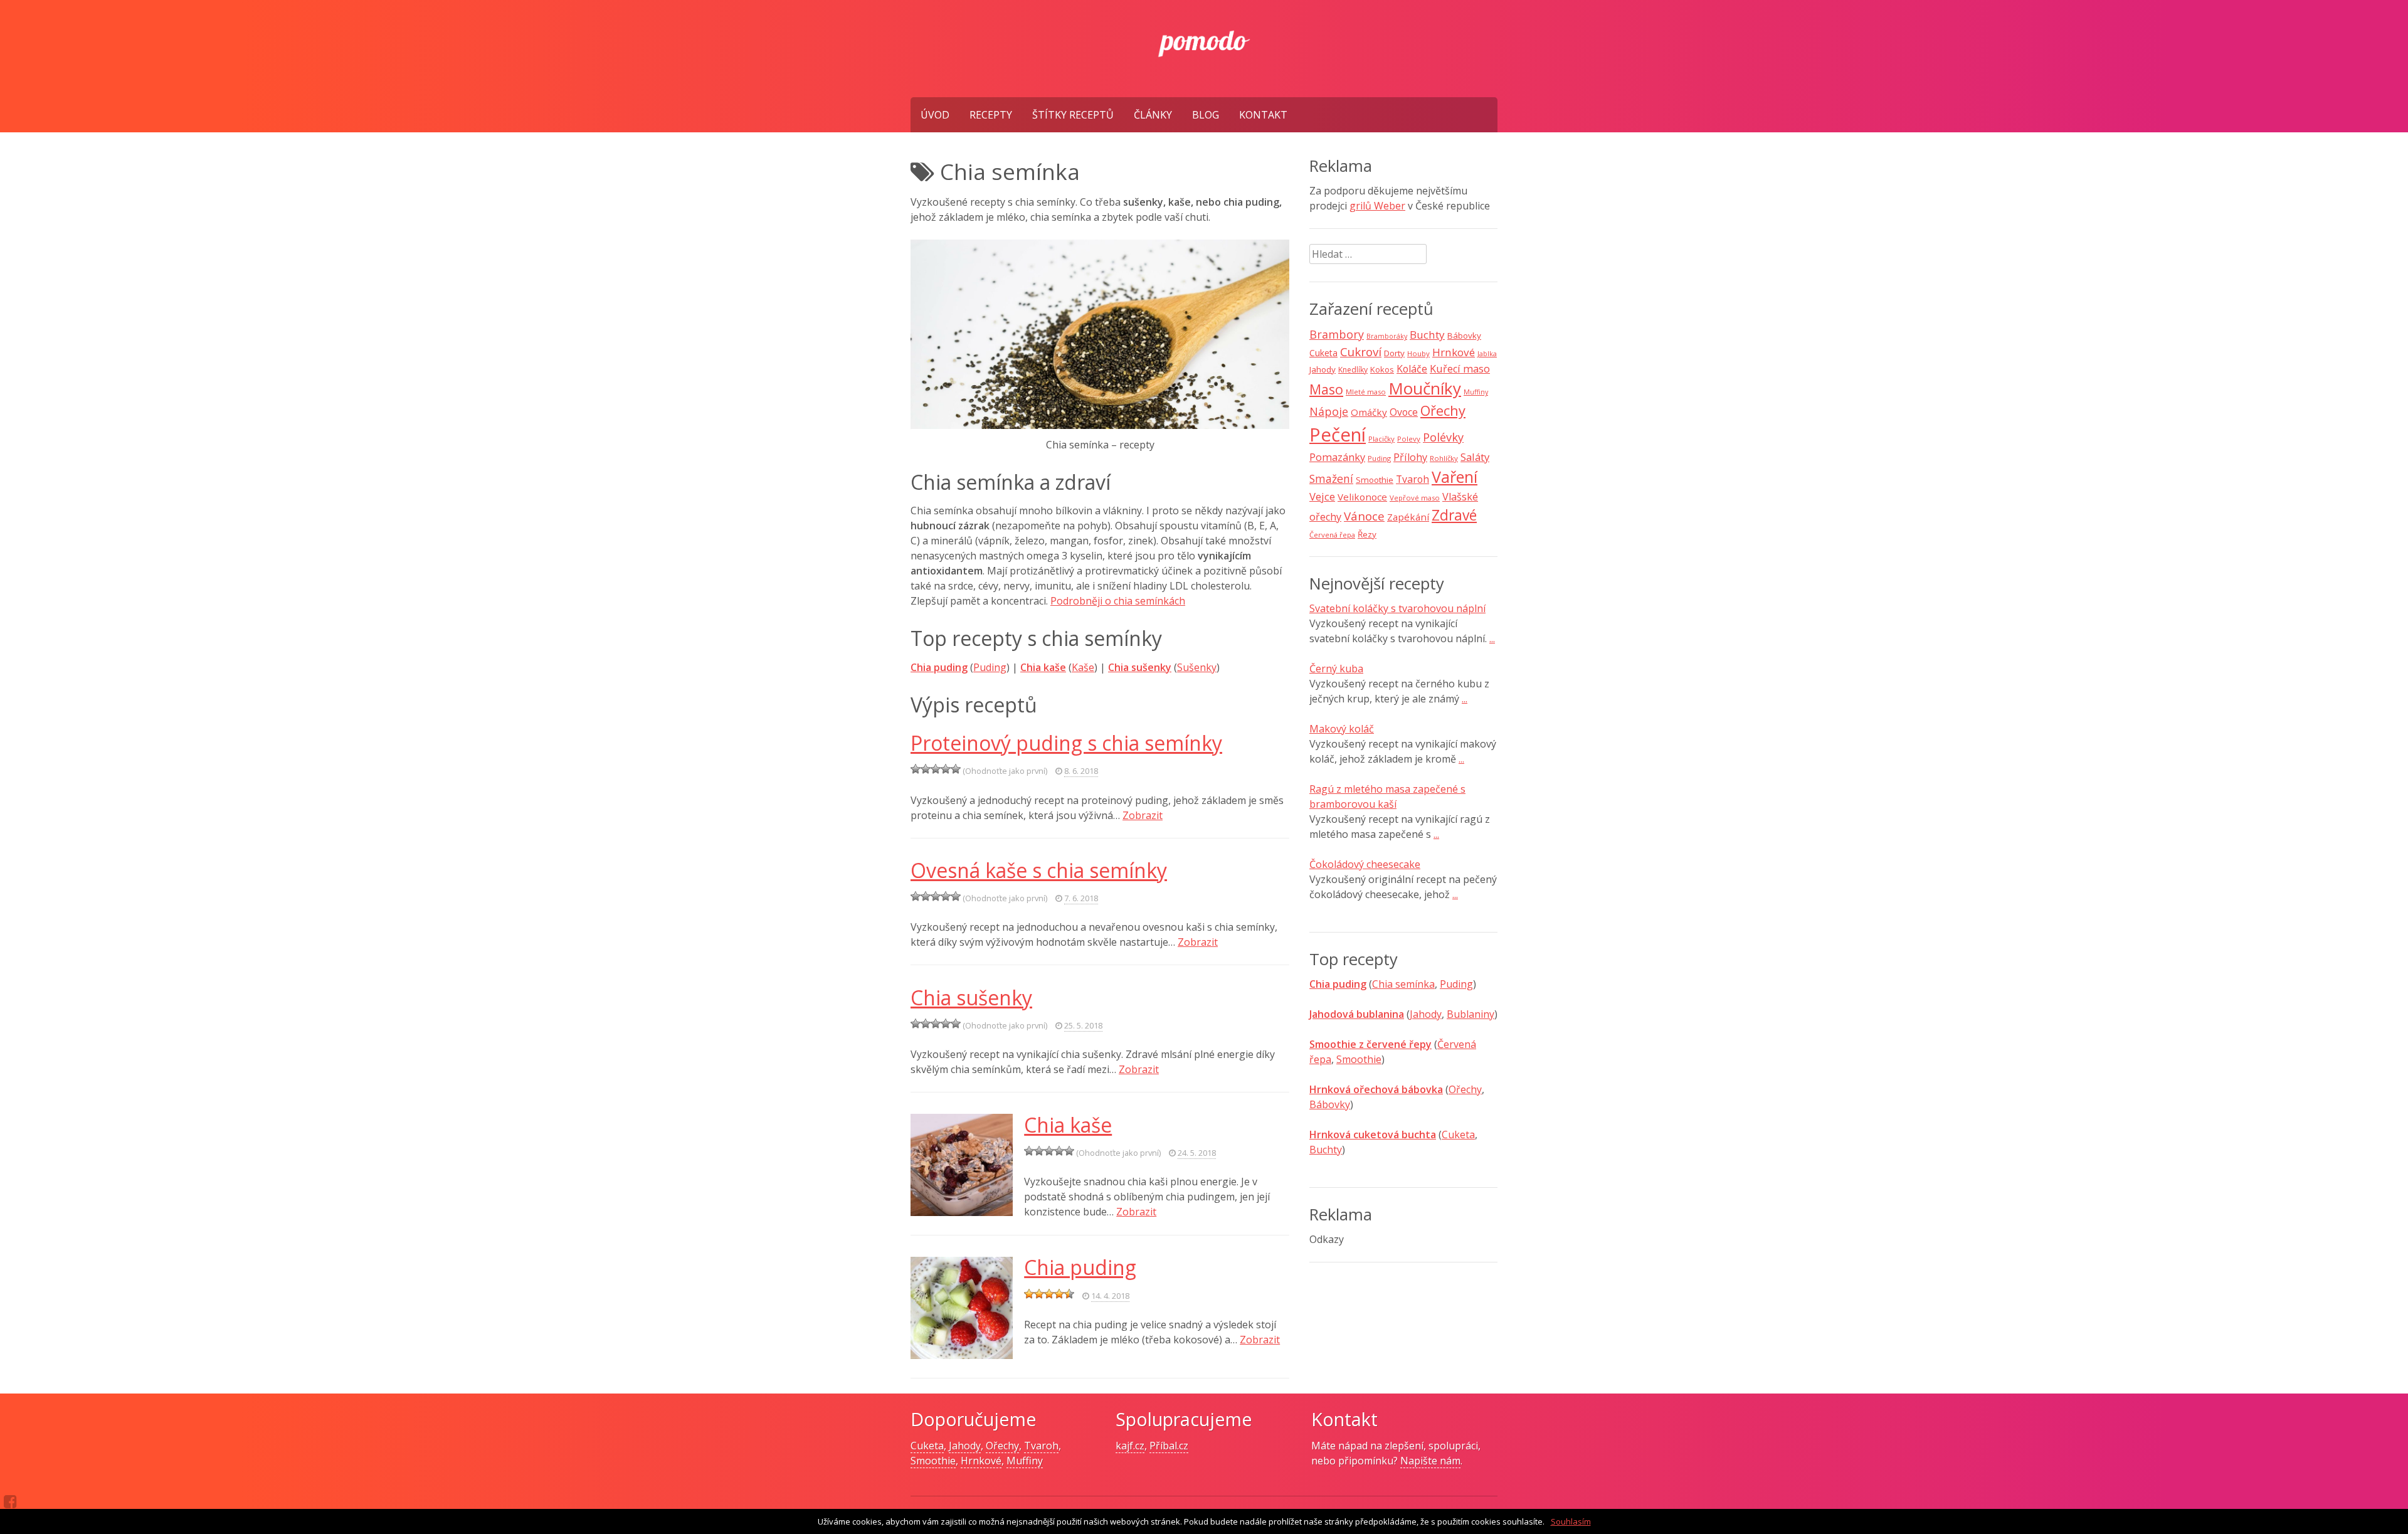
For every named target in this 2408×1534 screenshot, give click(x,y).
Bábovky (1464, 336)
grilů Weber (1377, 206)
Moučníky (1425, 388)
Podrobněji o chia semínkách (1118, 601)
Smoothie (1375, 480)
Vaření (1455, 477)
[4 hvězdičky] (946, 769)
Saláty (1475, 457)
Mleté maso (1366, 392)
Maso (1326, 389)
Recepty (991, 115)
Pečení (1338, 435)
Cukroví (1361, 352)
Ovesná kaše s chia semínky (1039, 870)
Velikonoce (1362, 497)
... (1492, 638)
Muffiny (1476, 392)
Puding (990, 667)
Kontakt (1263, 115)
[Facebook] (10, 1501)
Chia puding (939, 667)
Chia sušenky (971, 997)
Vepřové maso (1415, 498)
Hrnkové (1454, 352)
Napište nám (1430, 1461)
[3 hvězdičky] (936, 769)
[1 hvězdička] (916, 769)
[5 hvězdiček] (956, 769)
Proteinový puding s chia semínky (1066, 743)
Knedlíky (1353, 370)
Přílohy (1410, 457)
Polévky (1443, 437)
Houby (1418, 353)
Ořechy (1443, 410)
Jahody (1323, 369)
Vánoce (1364, 516)
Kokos (1382, 369)
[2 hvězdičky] (926, 769)
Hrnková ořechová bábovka (1376, 1089)
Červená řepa (1332, 535)
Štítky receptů (1073, 115)
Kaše (1083, 667)
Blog (1206, 115)
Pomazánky (1337, 457)
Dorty (1394, 353)
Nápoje (1329, 411)
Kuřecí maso (1460, 369)
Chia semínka (1403, 984)
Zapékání (1408, 517)
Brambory (1337, 334)
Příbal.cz (1169, 1446)
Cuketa (1323, 353)
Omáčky (1369, 412)
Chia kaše (1068, 1125)
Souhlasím (1571, 1521)
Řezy (1367, 534)
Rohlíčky (1444, 458)
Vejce (1322, 496)
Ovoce (1404, 412)
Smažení (1331, 479)
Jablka (1487, 354)
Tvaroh (1413, 479)
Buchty (1427, 335)
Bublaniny (1471, 1014)
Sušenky (1197, 667)
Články (1153, 115)
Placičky (1381, 439)
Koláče (1412, 369)
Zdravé (1454, 515)
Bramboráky (1387, 336)
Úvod (935, 115)
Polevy (1409, 439)
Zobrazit (1143, 815)
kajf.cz (1130, 1446)
